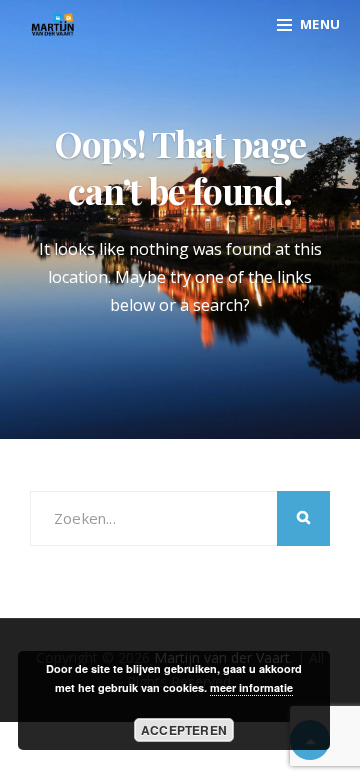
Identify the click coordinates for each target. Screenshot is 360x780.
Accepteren (184, 730)
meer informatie (251, 687)
